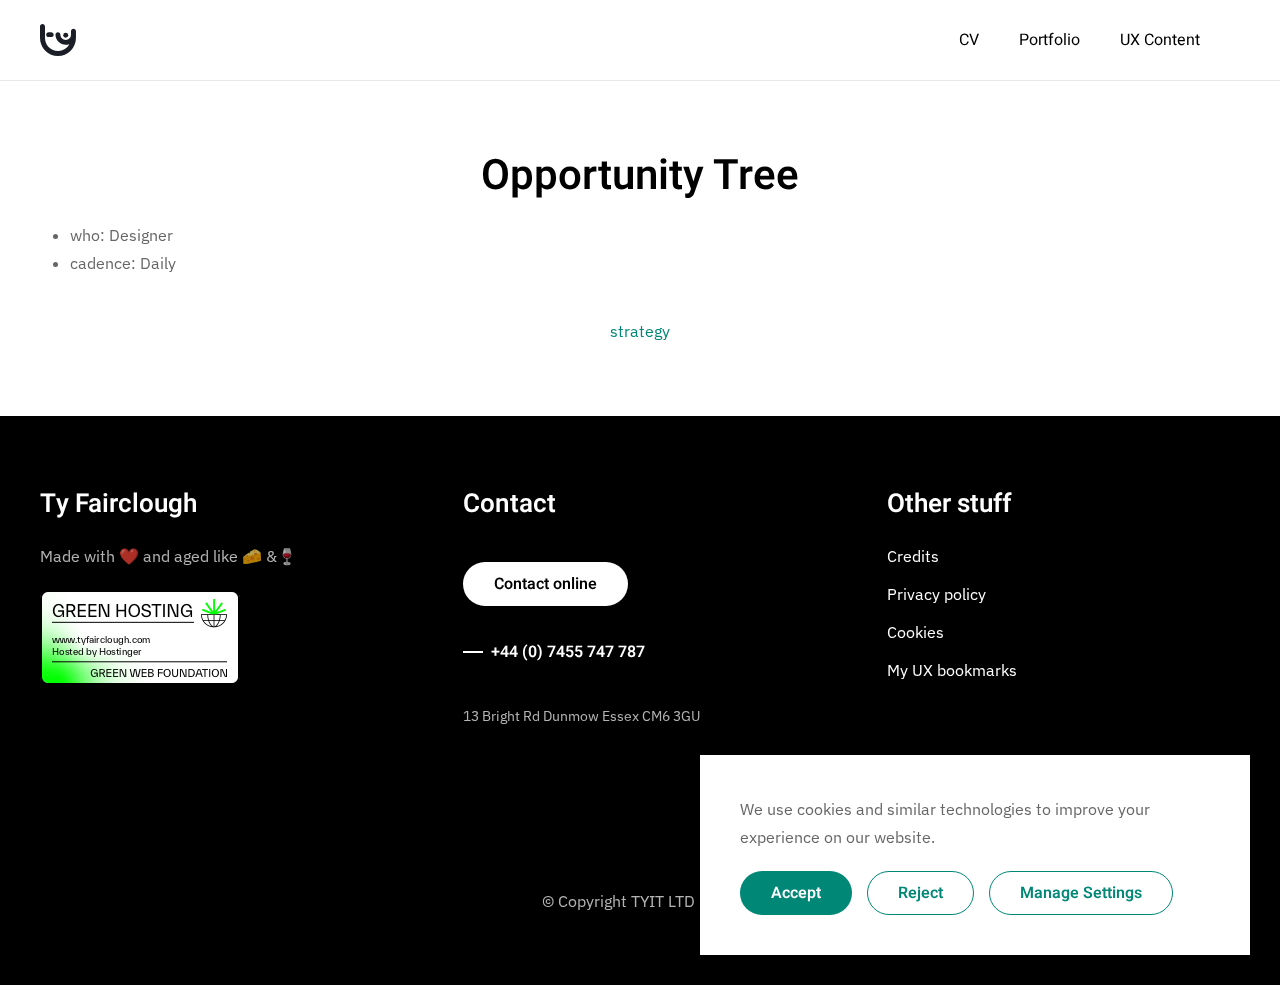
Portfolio (1049, 40)
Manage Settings (1081, 893)
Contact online (545, 584)
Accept (796, 893)
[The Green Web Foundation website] (140, 636)
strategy (640, 331)
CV (969, 40)
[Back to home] (58, 40)
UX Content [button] (1160, 40)
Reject (920, 893)
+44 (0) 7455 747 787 (568, 652)
